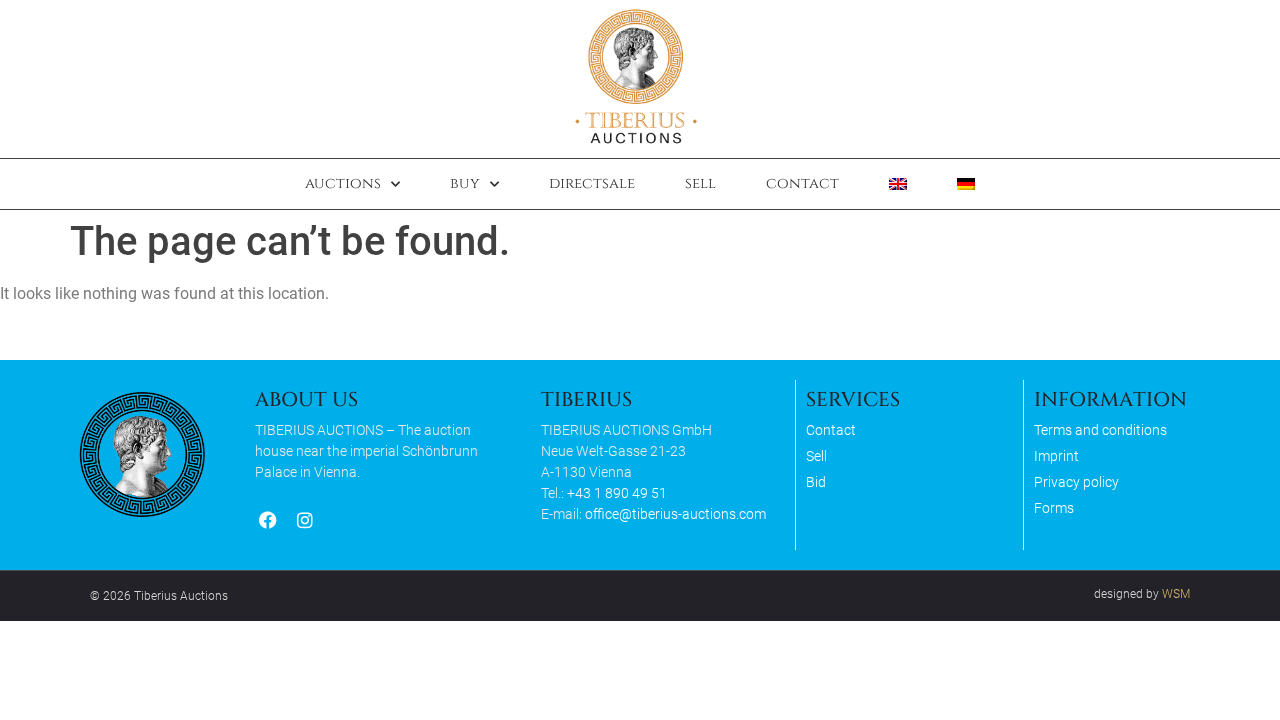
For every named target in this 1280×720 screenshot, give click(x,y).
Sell (700, 183)
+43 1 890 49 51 (617, 493)
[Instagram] (304, 520)
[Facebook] (267, 520)
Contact (802, 183)
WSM (1176, 594)
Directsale (592, 183)
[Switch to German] (966, 184)
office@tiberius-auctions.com (675, 514)
